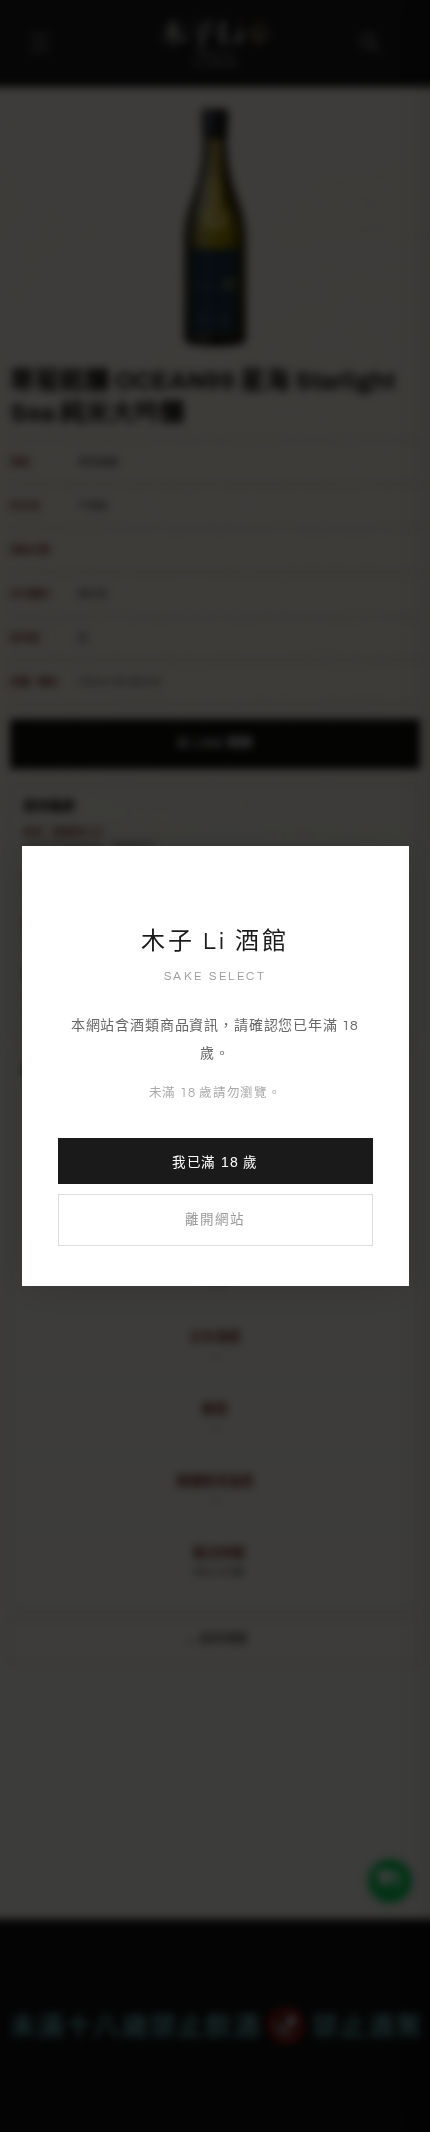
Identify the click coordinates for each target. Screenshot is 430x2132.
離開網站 (214, 1220)
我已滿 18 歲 (215, 1162)
